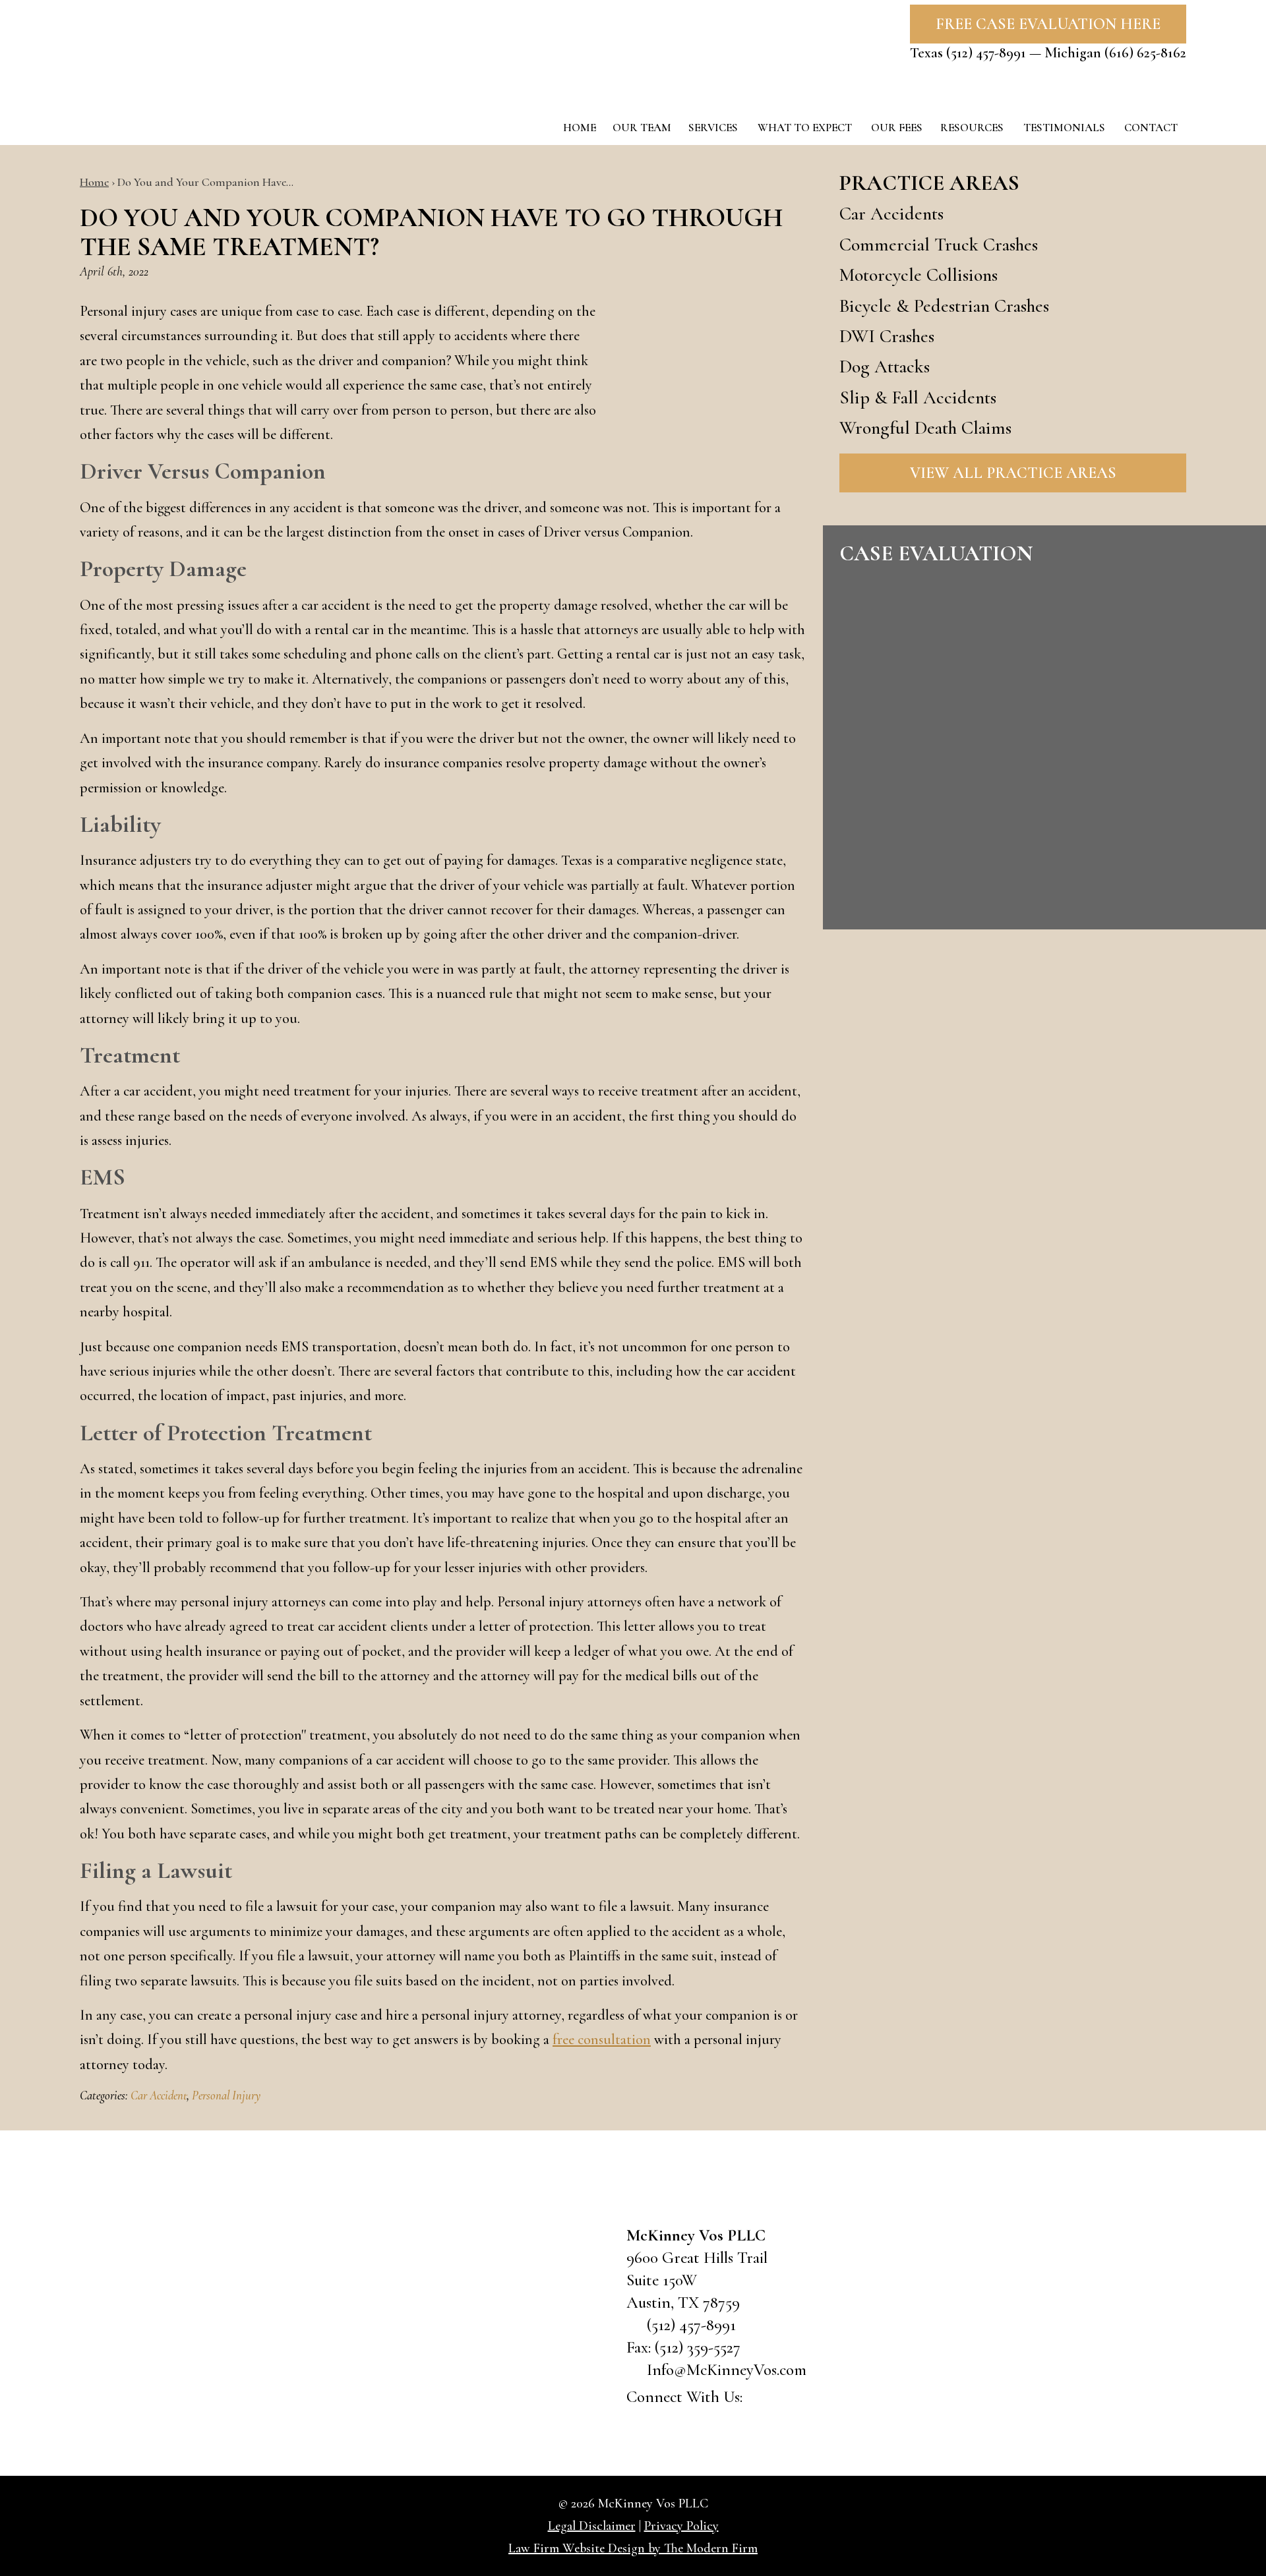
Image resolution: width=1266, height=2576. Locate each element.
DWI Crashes (887, 336)
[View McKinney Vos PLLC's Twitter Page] (797, 2399)
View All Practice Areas (1013, 473)
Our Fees (897, 128)
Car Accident (159, 2095)
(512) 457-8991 (986, 53)
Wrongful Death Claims (925, 428)
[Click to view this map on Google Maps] (508, 2320)
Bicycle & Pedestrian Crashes (944, 306)
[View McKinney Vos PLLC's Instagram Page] (832, 2399)
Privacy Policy (681, 2526)
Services (713, 128)
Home (580, 128)
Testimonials (1064, 128)
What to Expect (805, 128)
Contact (1151, 128)
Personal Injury (226, 2095)
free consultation (602, 2039)
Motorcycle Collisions (919, 275)
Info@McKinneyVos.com (727, 2370)
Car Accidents (891, 214)
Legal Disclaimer (592, 2526)
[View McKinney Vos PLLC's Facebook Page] (762, 2399)
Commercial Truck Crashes (939, 245)
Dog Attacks (885, 366)
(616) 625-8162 (1145, 53)
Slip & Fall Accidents (918, 397)
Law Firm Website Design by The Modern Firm (633, 2548)
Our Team (642, 128)
